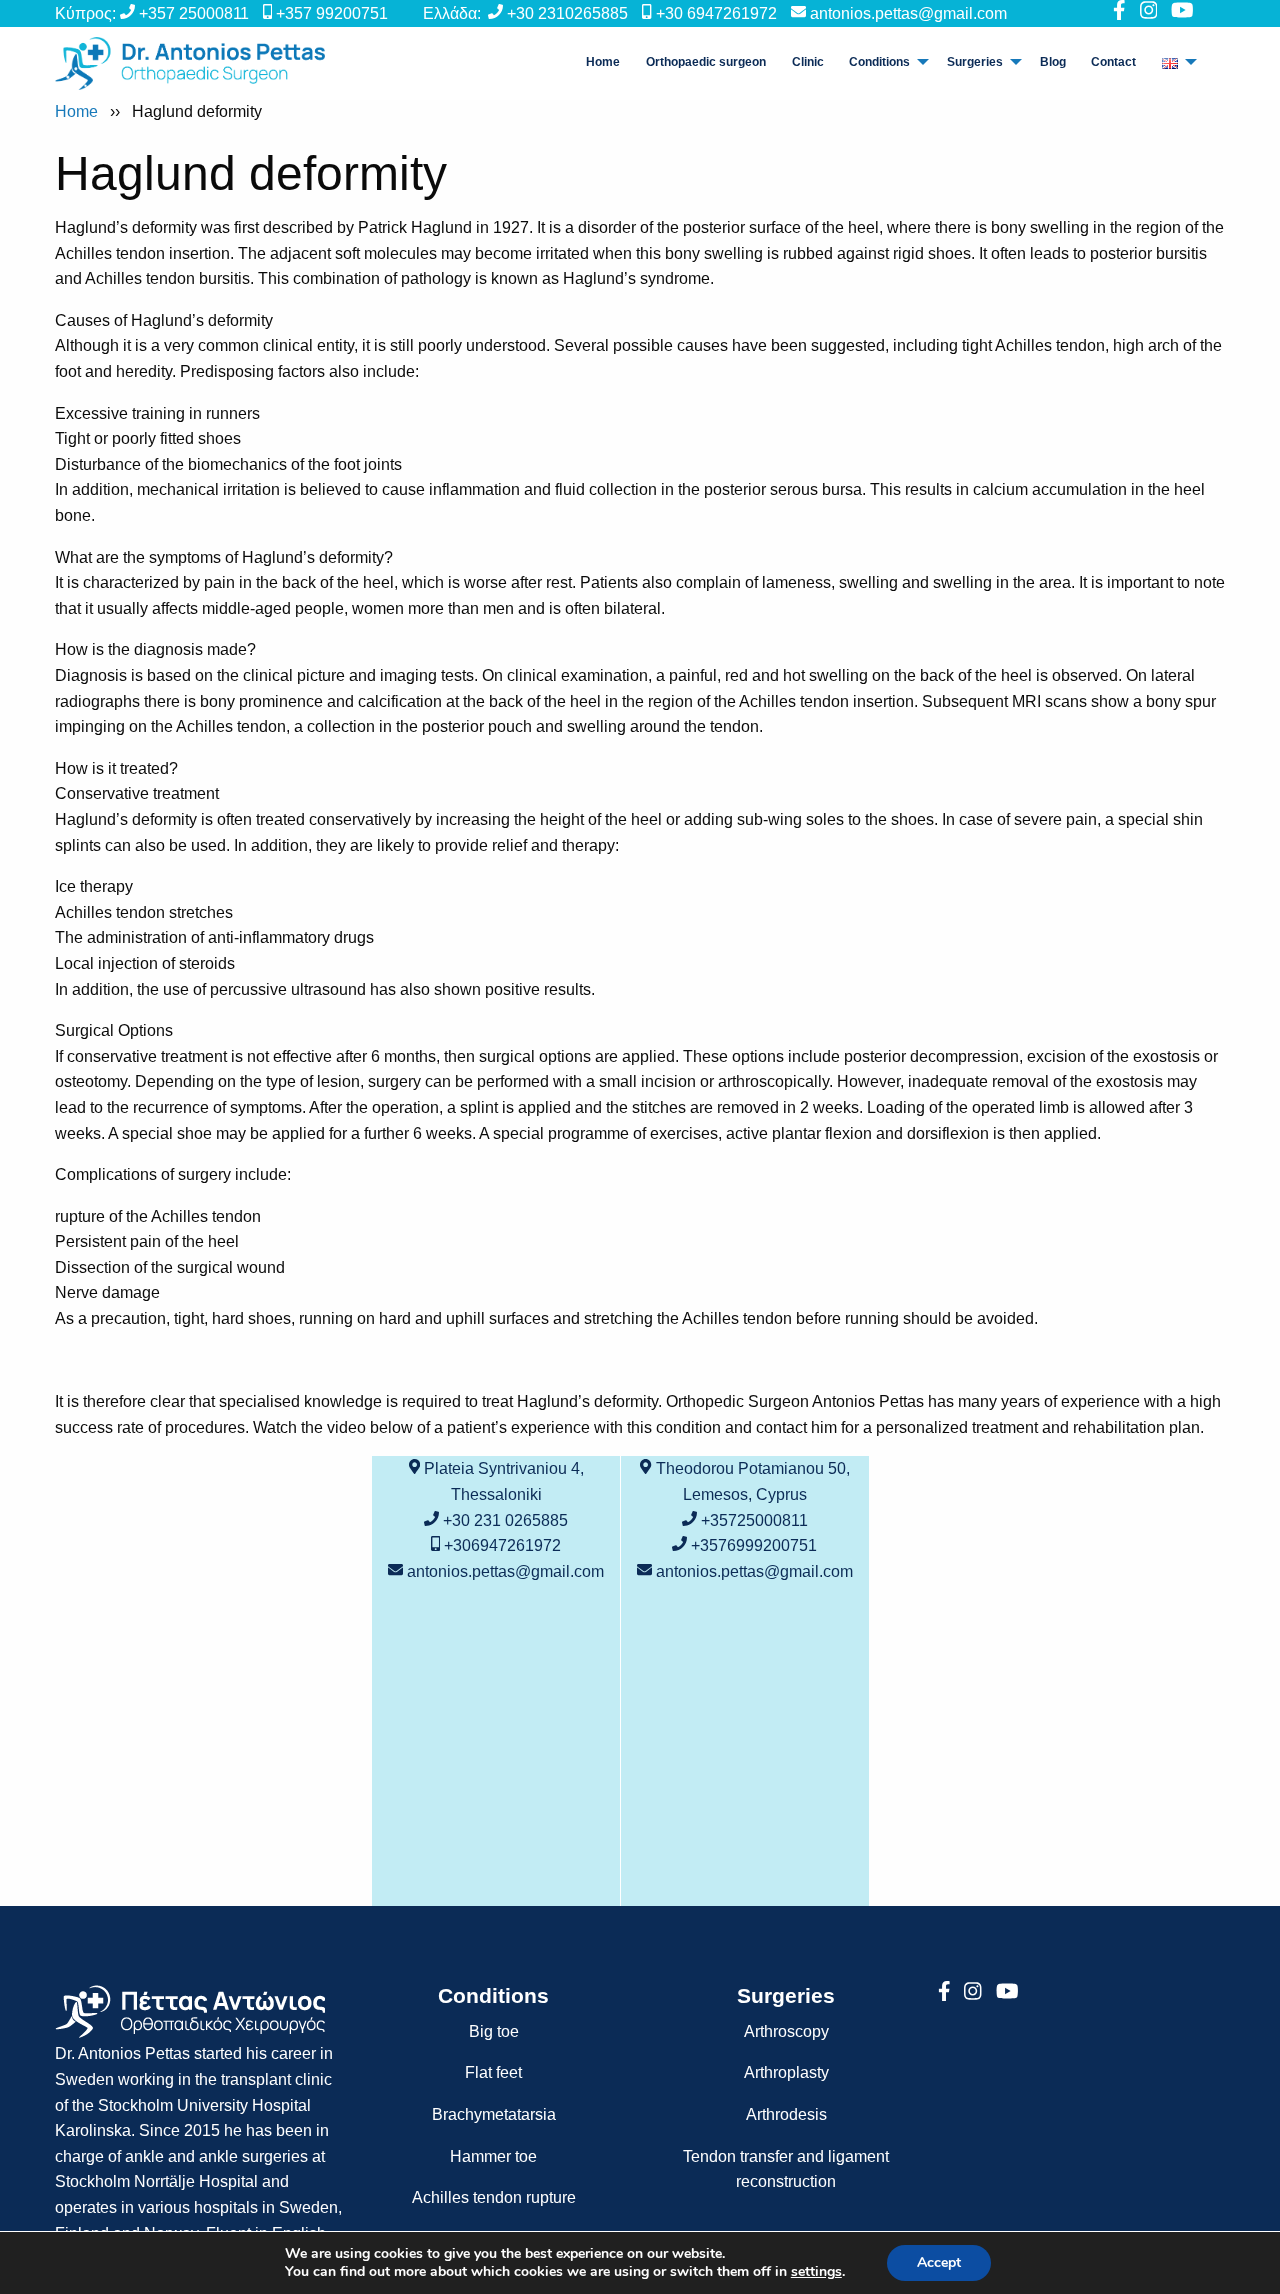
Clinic (808, 62)
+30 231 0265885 (505, 1520)
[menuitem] (604, 62)
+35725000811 (754, 1520)
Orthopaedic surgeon (706, 62)
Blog (1053, 62)
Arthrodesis (786, 2114)
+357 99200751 (332, 13)
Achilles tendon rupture (494, 2197)
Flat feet (493, 2072)
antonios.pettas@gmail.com (908, 13)
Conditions (879, 62)
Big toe (494, 2031)
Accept (939, 2262)
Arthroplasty (786, 2072)
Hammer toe (493, 2156)
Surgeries (975, 62)
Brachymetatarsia (494, 2114)
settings (816, 2272)
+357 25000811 (194, 13)
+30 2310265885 (567, 13)
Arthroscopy (786, 2031)
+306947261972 (502, 1545)
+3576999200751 (754, 1545)
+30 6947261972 (716, 13)
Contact (1113, 62)
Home (603, 62)
